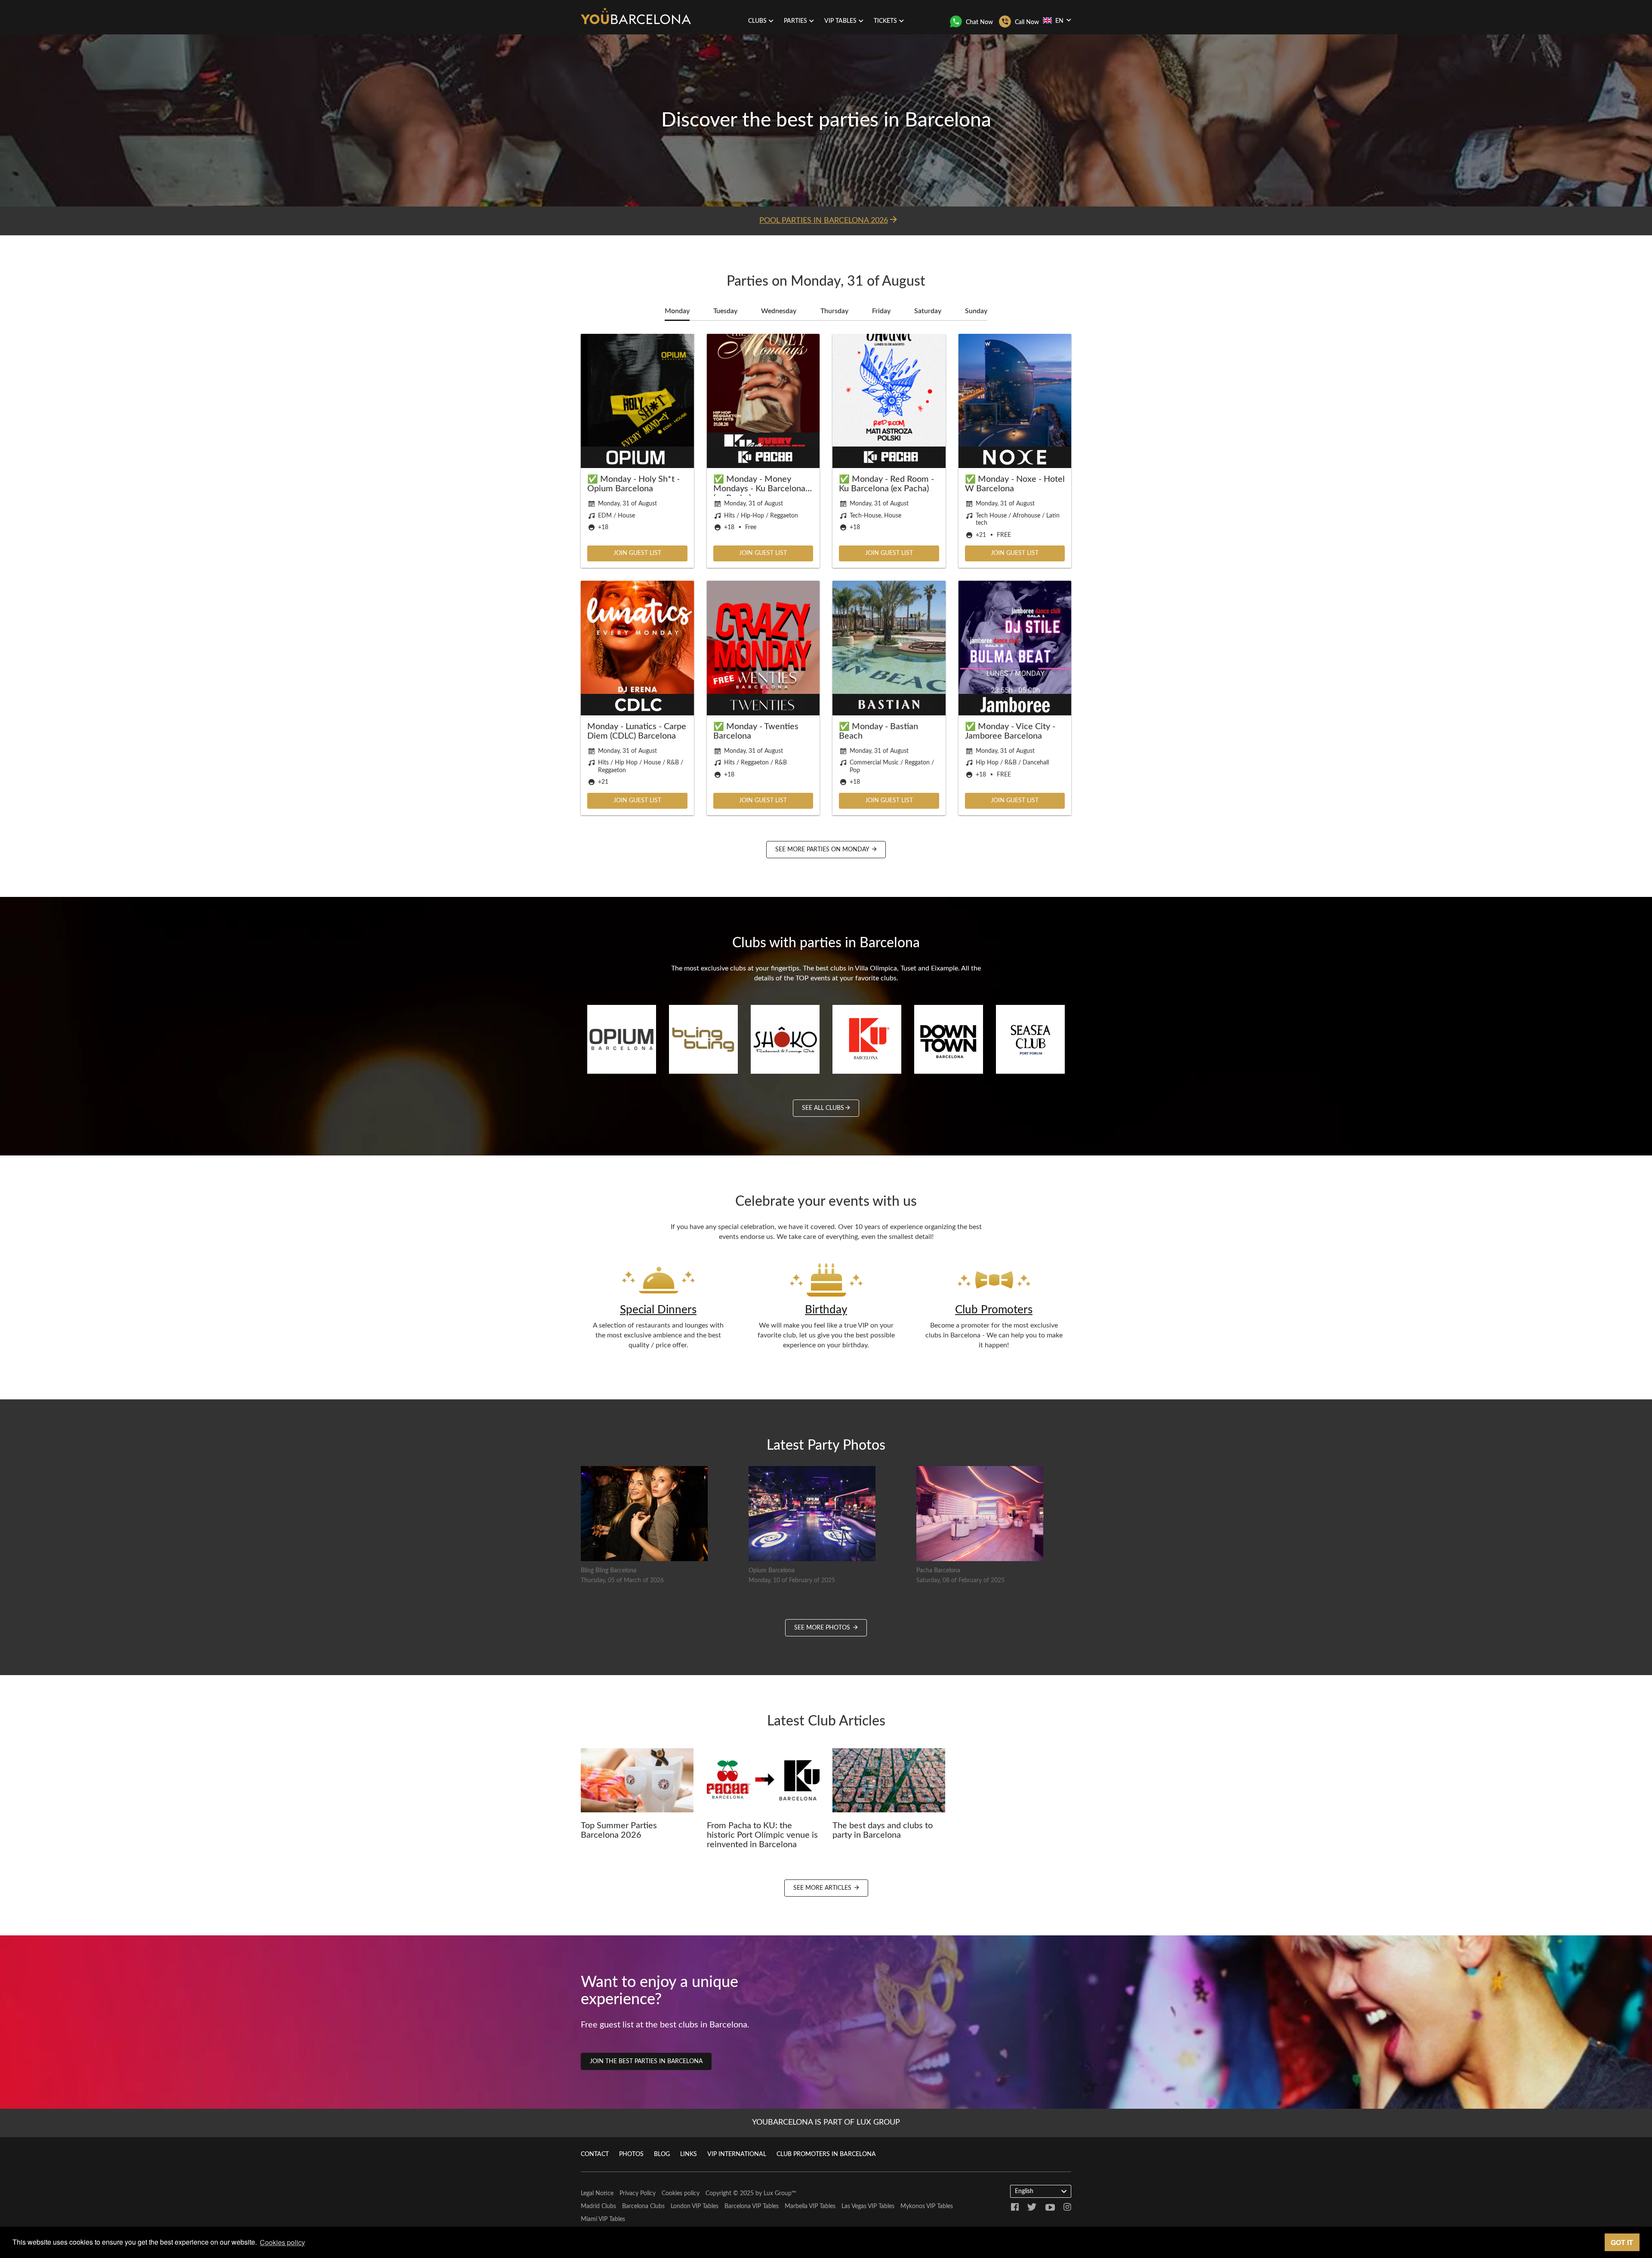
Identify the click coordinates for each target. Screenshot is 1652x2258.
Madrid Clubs (598, 2206)
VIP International (737, 2154)
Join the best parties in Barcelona (646, 2061)
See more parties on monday (823, 850)
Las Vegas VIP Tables (868, 2206)
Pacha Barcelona (938, 1571)
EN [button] (1059, 21)
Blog (662, 2154)
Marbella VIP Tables (810, 2206)
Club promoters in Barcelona (826, 2154)
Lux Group (778, 2193)
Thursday (834, 311)
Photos (631, 2154)
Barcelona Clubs (643, 2206)
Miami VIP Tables (603, 2219)
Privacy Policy (638, 2193)
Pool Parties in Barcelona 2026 (824, 221)
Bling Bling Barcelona (609, 1571)
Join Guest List (637, 553)
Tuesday (725, 311)
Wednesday (779, 311)
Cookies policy (681, 2193)
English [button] (1024, 2191)
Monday (677, 311)
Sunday (976, 311)
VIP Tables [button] (840, 21)
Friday (881, 311)
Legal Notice (597, 2193)
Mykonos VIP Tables (927, 2206)
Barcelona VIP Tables (752, 2206)
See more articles (823, 1888)
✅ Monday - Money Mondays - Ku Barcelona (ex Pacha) (759, 489)
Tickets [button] (885, 21)
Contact (595, 2154)
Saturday (928, 311)
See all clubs (823, 1108)
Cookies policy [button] (282, 2242)
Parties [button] (795, 21)
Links (689, 2154)
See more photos (823, 1628)
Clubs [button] (757, 21)
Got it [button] (1622, 2242)
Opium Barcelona (772, 1571)
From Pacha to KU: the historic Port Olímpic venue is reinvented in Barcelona (762, 1835)
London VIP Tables (695, 2206)
